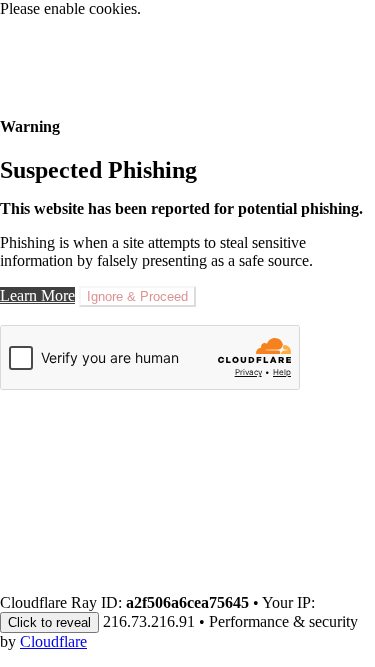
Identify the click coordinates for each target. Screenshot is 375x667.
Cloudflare (53, 641)
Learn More (37, 295)
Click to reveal (49, 622)
